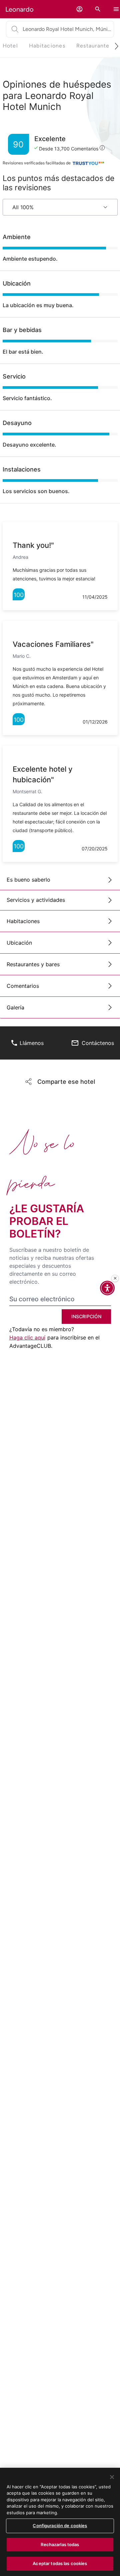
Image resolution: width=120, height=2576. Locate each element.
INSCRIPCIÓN (86, 1316)
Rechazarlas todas (60, 2544)
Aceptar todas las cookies (60, 2563)
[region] (60, 2522)
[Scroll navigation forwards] (114, 46)
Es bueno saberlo (28, 880)
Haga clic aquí (27, 1337)
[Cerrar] (112, 2477)
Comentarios (23, 986)
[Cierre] (115, 1278)
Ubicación (19, 943)
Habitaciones (23, 921)
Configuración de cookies (60, 2526)
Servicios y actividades (36, 900)
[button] (79, 9)
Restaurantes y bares (33, 964)
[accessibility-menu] (107, 1288)
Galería (15, 1007)
